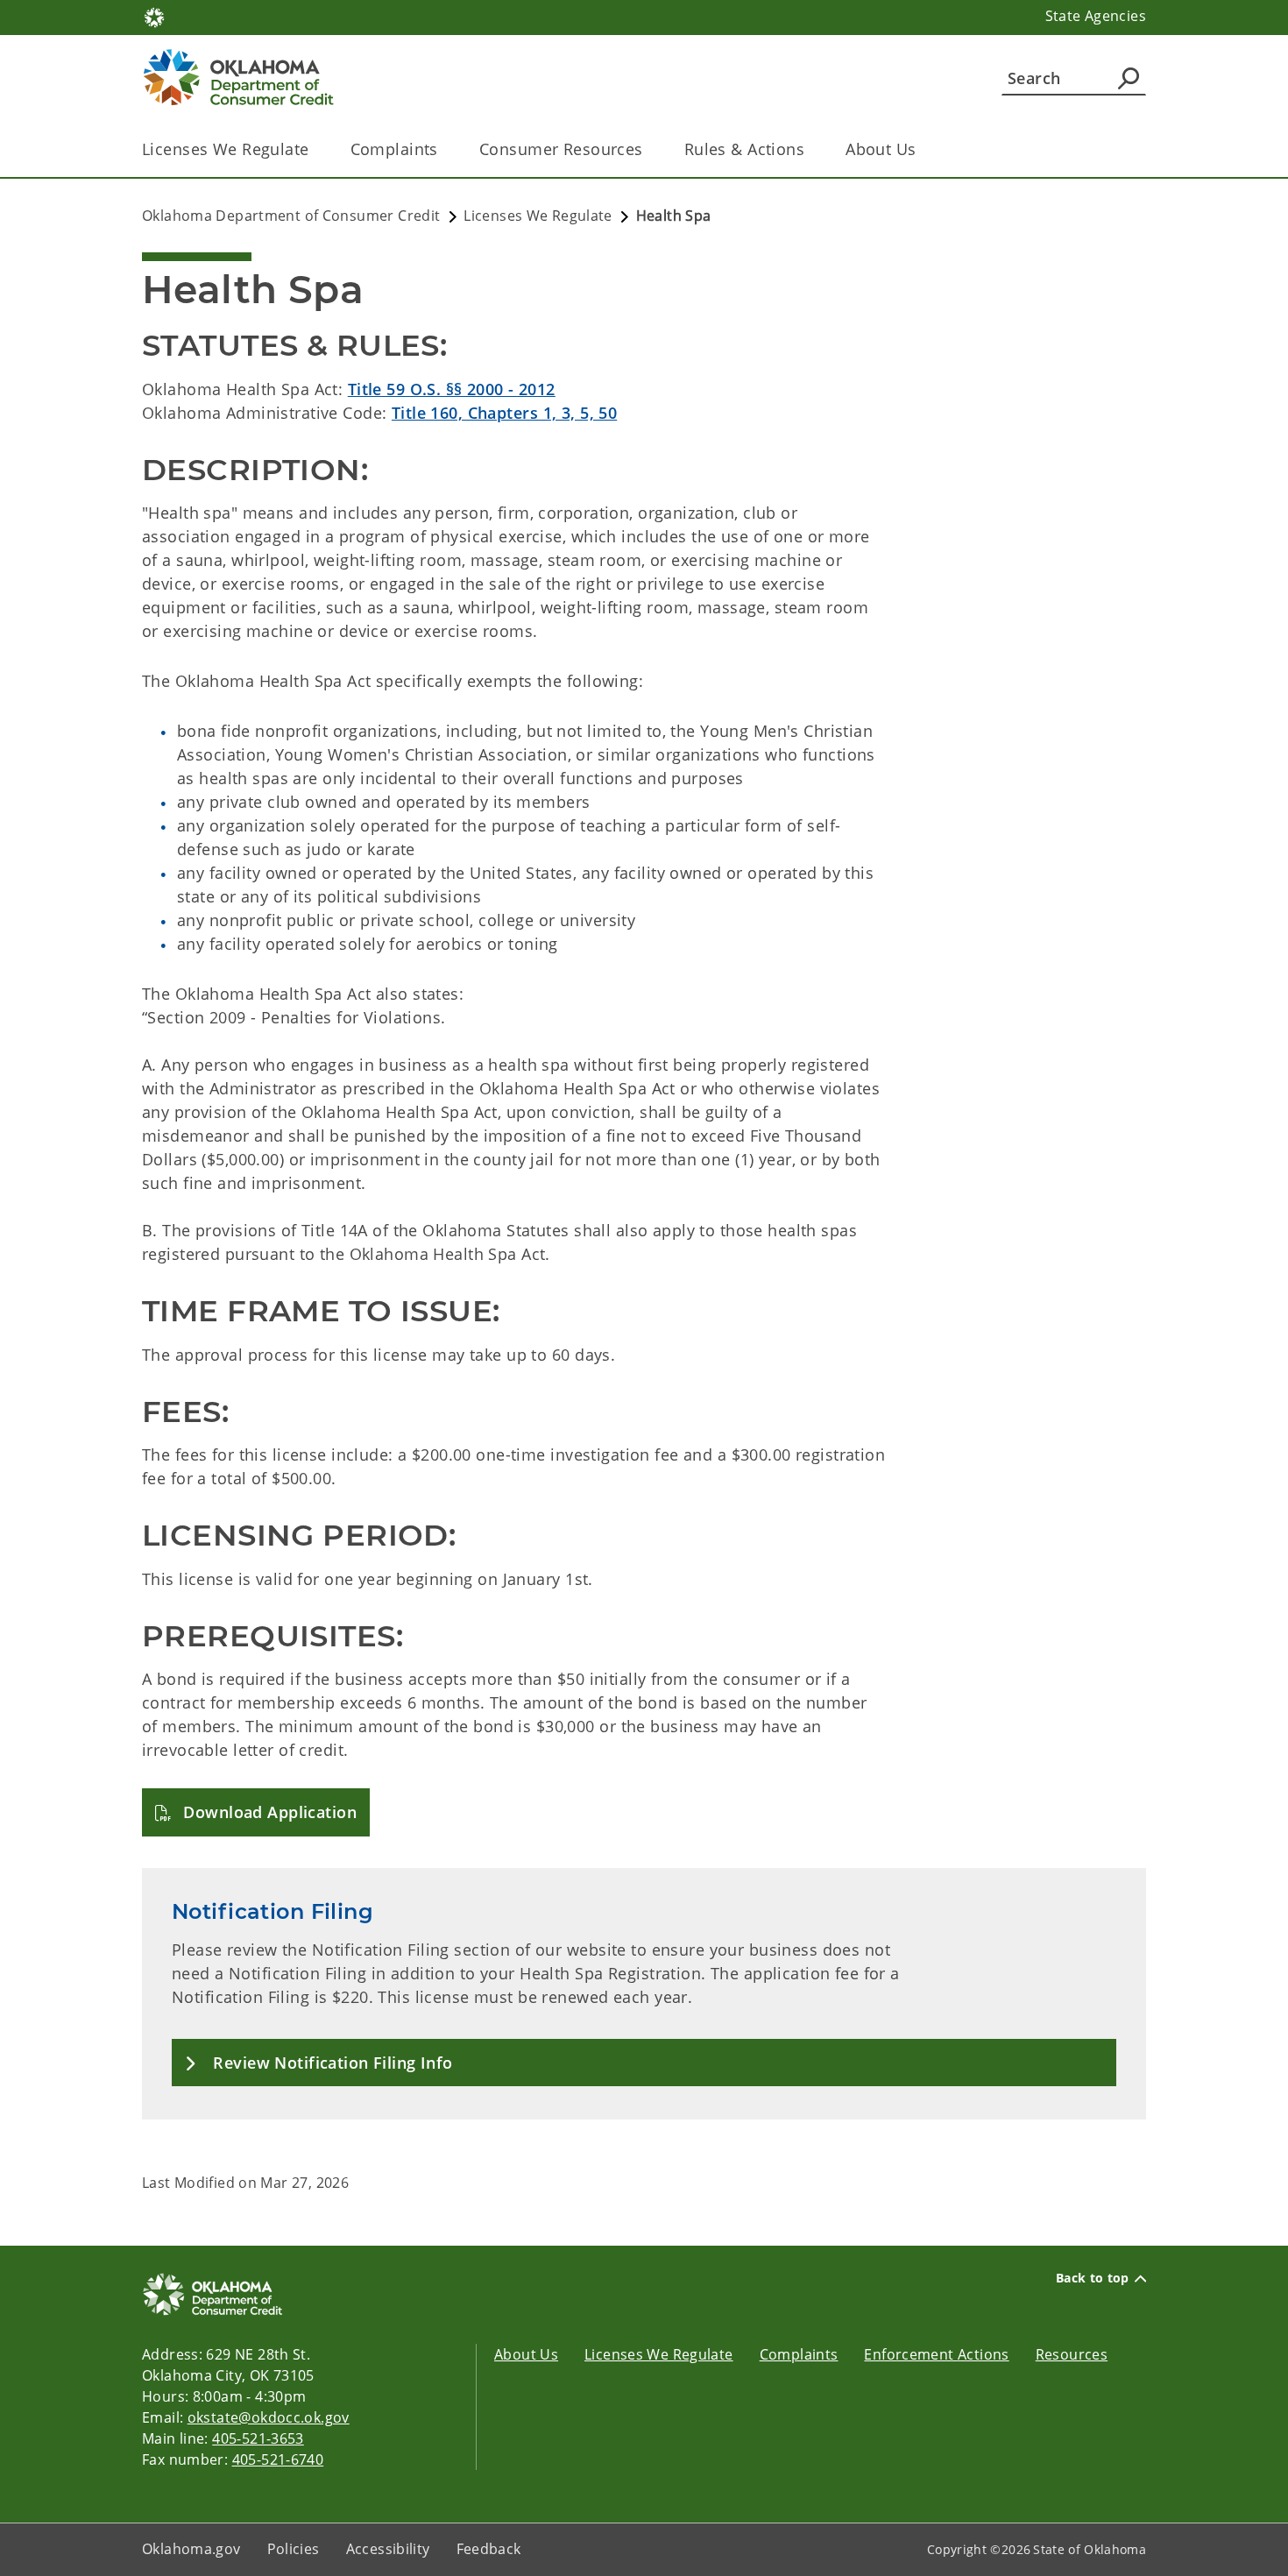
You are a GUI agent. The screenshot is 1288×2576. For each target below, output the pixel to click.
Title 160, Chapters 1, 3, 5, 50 (504, 413)
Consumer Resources (561, 149)
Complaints (394, 149)
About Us (881, 149)
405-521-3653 (258, 2438)
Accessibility (388, 2549)
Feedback (489, 2549)
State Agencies (1096, 16)
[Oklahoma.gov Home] (154, 16)
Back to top (1093, 2278)
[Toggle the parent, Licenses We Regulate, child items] (315, 149)
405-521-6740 (278, 2459)
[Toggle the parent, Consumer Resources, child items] (649, 149)
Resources (1072, 2354)
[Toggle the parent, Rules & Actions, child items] (810, 149)
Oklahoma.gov (191, 2549)
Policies (294, 2549)
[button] (256, 1812)
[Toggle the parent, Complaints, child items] (444, 149)
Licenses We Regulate (226, 149)
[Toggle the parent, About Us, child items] (922, 149)
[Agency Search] (1129, 78)
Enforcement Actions (936, 2354)
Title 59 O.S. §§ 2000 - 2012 (452, 389)
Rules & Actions (744, 149)
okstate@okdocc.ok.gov (269, 2417)
